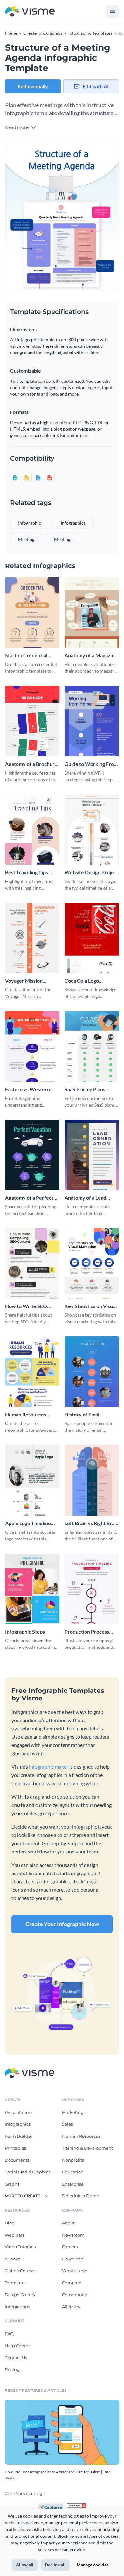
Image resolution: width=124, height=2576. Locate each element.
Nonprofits (73, 2160)
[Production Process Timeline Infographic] (92, 1589)
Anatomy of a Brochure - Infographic (31, 764)
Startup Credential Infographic (26, 655)
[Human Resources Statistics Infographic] (32, 1372)
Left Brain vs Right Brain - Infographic (92, 1523)
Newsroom (73, 2235)
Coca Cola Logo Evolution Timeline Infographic (86, 981)
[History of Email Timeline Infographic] (92, 1372)
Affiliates (71, 2307)
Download (73, 2259)
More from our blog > (25, 2494)
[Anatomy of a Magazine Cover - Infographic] (92, 612)
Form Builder (19, 2136)
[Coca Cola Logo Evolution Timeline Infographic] (92, 938)
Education (73, 2172)
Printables (15, 2148)
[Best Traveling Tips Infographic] (32, 830)
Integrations (17, 2307)
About (68, 2223)
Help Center (17, 2346)
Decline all (55, 2565)
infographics (73, 523)
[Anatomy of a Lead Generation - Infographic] (92, 1155)
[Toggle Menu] (113, 11)
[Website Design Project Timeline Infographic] (92, 830)
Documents (17, 2160)
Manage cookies (93, 2565)
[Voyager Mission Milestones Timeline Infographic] (32, 938)
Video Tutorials (20, 2247)
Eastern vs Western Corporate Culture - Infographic (28, 1090)
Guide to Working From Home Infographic (91, 764)
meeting (26, 539)
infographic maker (49, 1767)
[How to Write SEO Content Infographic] (32, 1263)
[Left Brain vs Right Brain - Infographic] (92, 1480)
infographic (30, 523)
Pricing (12, 2369)
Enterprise (73, 2184)
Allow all (25, 2565)
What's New (74, 2271)
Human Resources (81, 2136)
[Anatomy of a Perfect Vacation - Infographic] (32, 1155)
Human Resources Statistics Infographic (29, 1415)
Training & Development (87, 2148)
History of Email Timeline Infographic (88, 1415)
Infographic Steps (25, 1631)
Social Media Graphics (28, 2172)
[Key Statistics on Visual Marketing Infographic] (92, 1263)
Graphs (12, 2184)
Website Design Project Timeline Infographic (91, 873)
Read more (17, 127)
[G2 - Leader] (77, 2506)
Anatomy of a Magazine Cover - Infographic (91, 655)
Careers (70, 2247)
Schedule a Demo (81, 2196)
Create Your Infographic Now (62, 1924)
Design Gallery (20, 2295)
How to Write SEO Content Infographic (28, 1306)
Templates (16, 2283)
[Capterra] (52, 2506)
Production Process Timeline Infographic (88, 1632)
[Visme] (30, 12)
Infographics (18, 2124)
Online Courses (21, 2271)
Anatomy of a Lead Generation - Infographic (85, 1198)
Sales (67, 2124)
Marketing (73, 2112)
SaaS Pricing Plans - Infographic (86, 1090)
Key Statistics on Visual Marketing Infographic (91, 1306)
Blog (10, 2223)
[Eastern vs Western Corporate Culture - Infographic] (32, 1046)
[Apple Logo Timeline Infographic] (32, 1480)
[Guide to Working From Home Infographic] (92, 721)
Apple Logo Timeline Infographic (28, 1523)
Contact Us (16, 2358)
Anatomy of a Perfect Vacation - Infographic (30, 1198)
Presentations (19, 2112)
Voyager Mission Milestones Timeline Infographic (28, 981)
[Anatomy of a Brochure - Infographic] (32, 721)
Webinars (15, 2235)
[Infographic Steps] (32, 1589)
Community (75, 2295)
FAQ (9, 2334)
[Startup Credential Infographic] (32, 612)
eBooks (12, 2259)
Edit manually (33, 86)
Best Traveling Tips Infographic (27, 873)
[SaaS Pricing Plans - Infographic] (92, 1046)
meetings (63, 539)
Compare (72, 2283)
